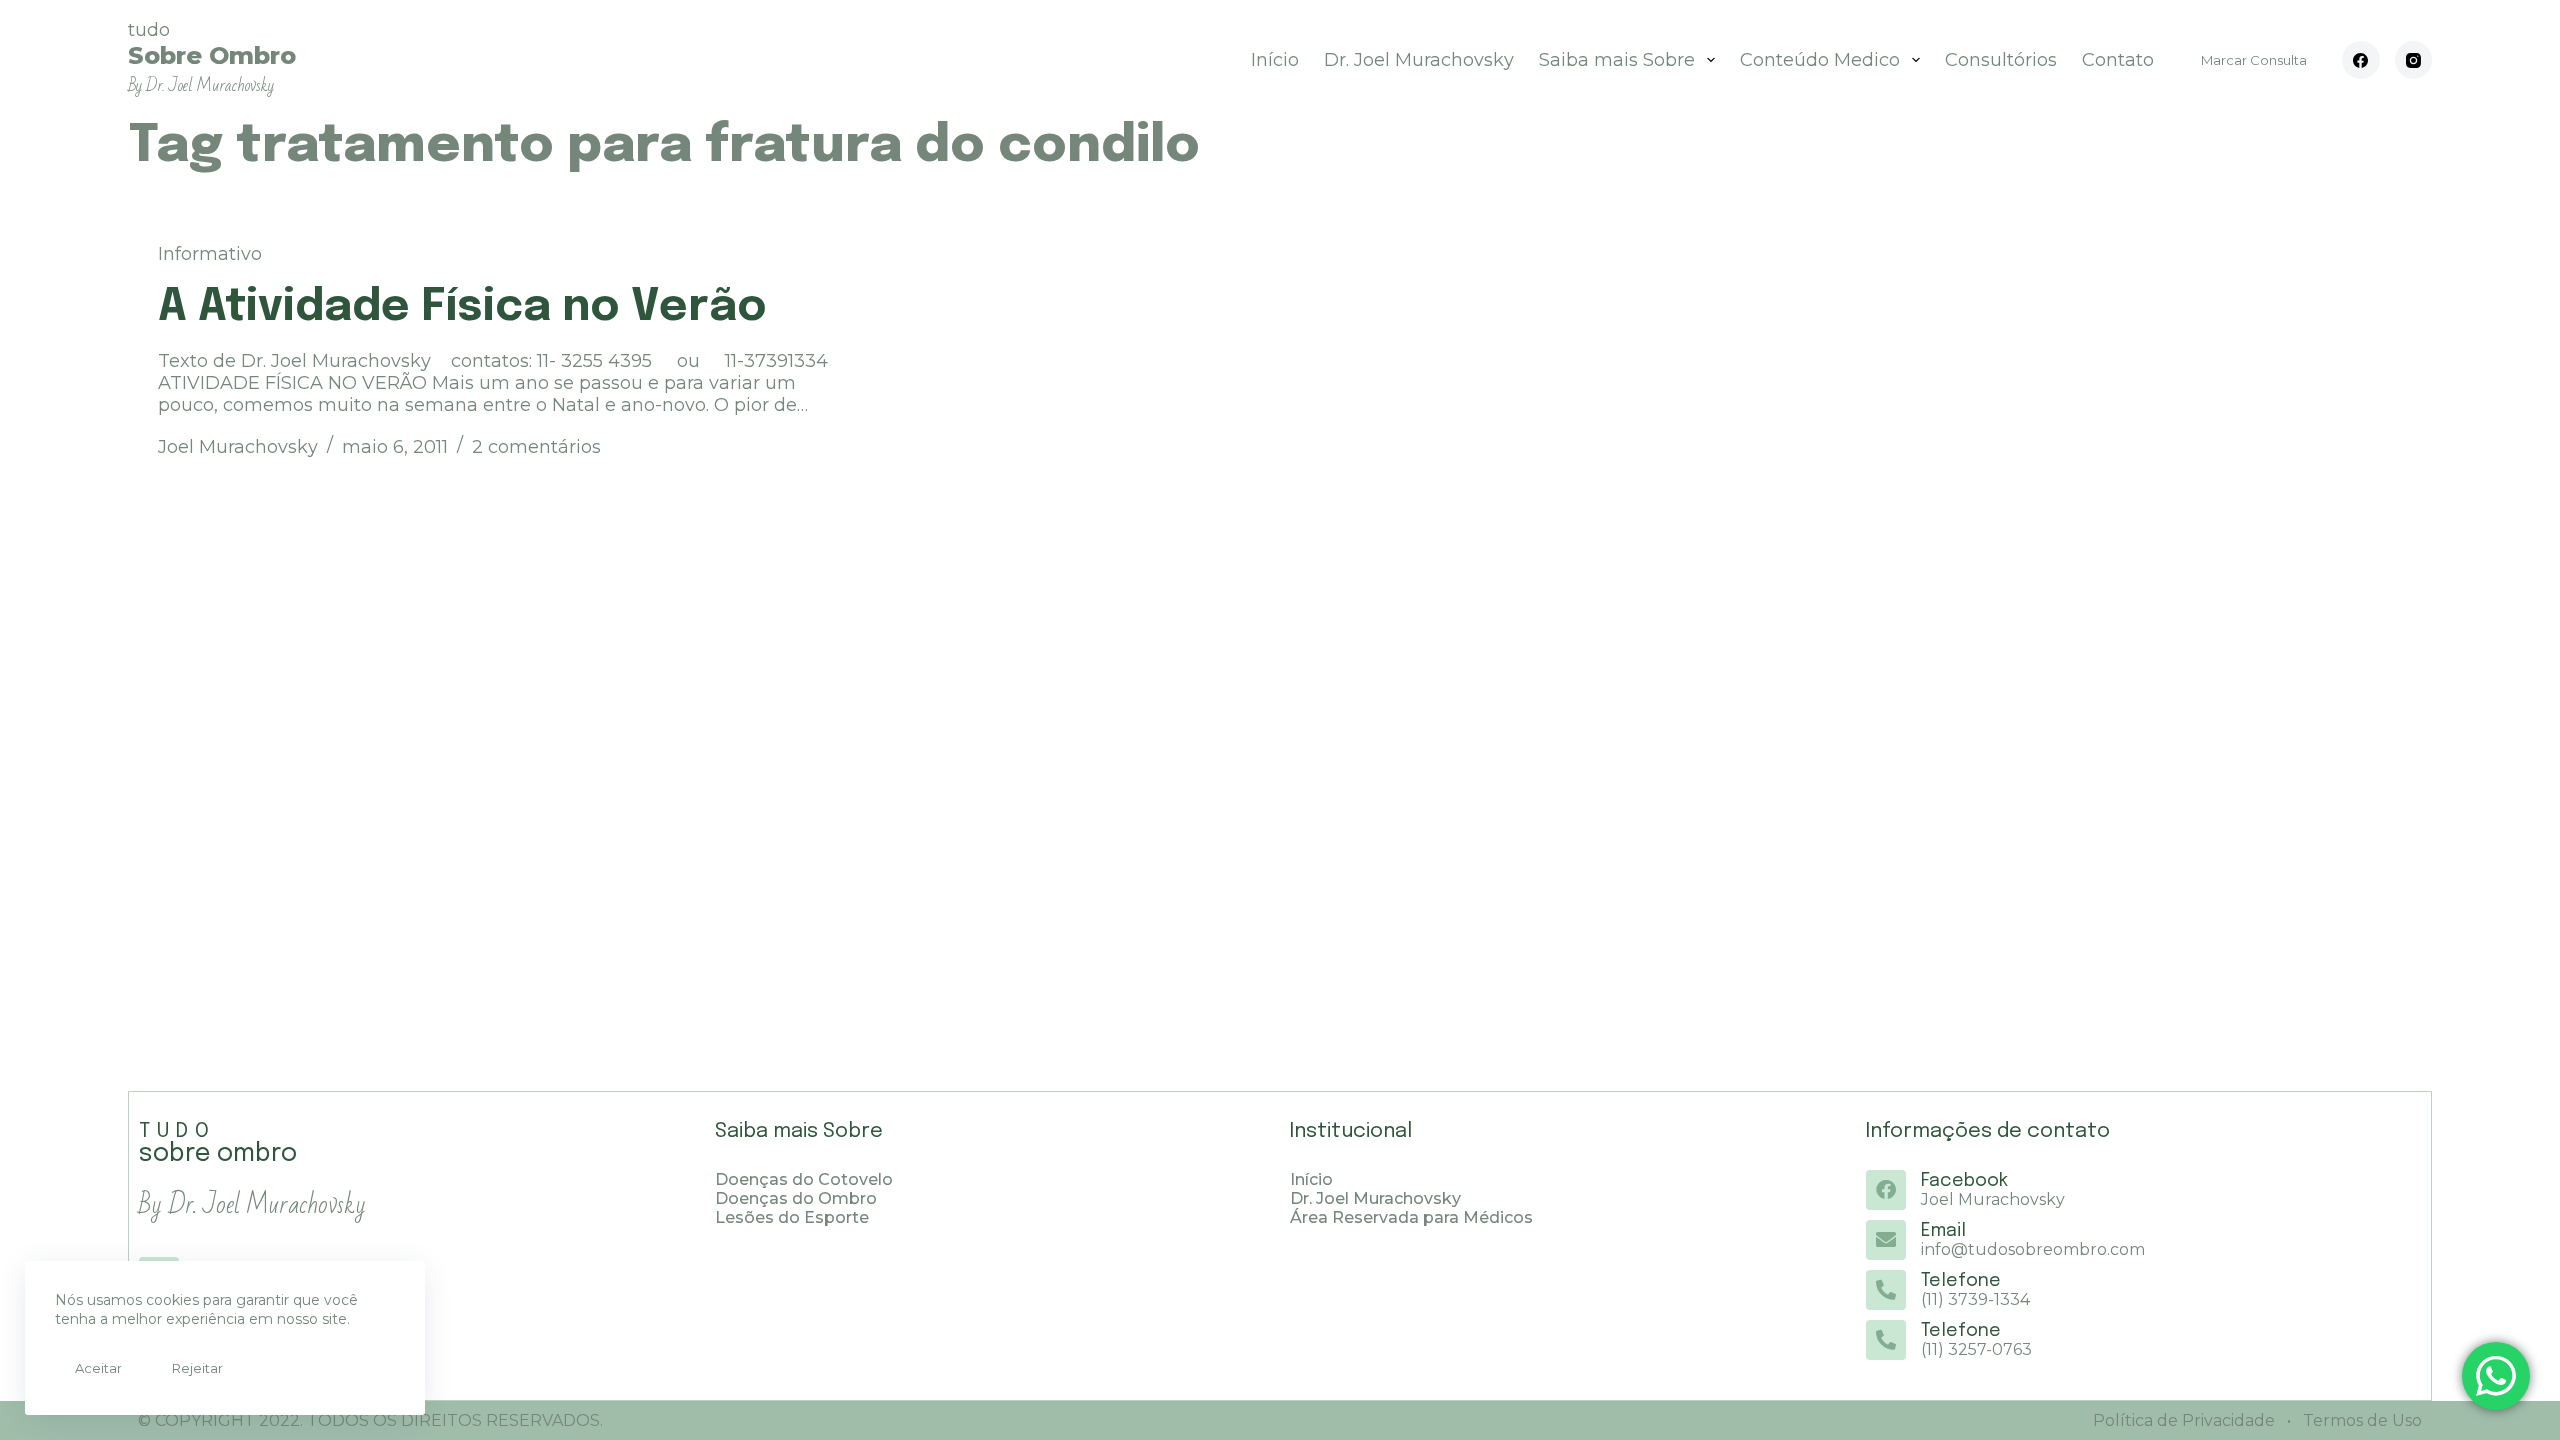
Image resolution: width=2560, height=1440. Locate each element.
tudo (212, 57)
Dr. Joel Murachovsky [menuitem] (1419, 60)
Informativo (210, 254)
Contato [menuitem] (2118, 60)
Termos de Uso (2360, 1420)
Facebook (1964, 1181)
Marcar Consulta (2254, 60)
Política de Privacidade (2184, 1420)
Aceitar (98, 1368)
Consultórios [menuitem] (2001, 60)
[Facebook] (2361, 60)
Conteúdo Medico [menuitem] (1820, 60)
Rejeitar (197, 1368)
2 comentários (536, 447)
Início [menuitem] (1275, 60)
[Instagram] (2414, 60)
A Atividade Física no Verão (462, 307)
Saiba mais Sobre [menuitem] (1617, 60)
